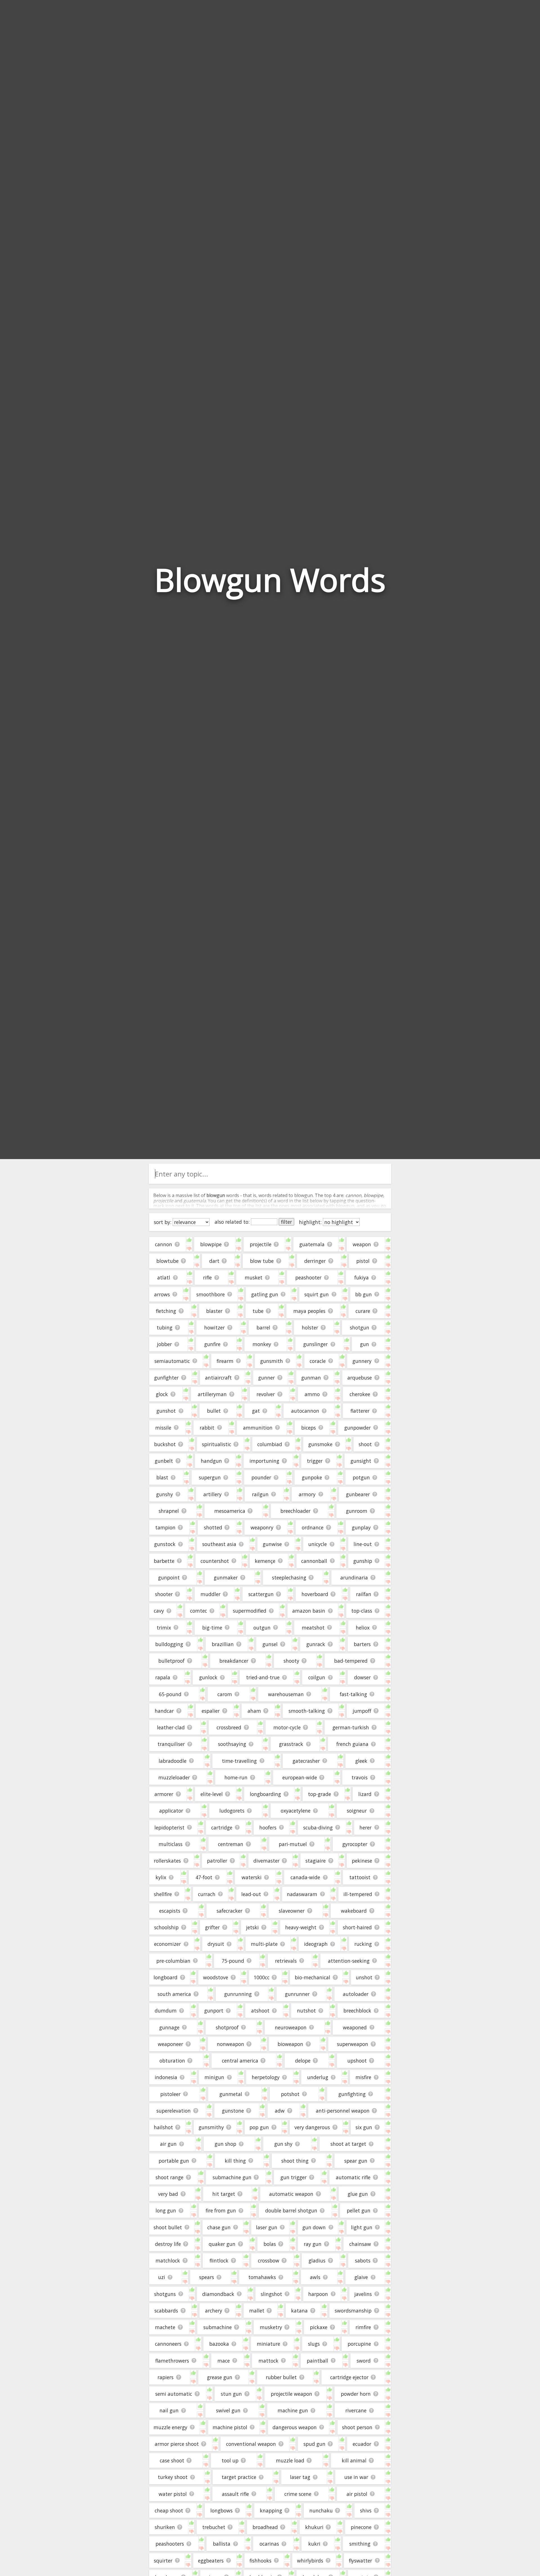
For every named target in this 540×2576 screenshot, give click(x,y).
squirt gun (317, 1294)
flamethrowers (172, 2361)
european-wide (300, 1777)
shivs (366, 2510)
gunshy (165, 1494)
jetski (252, 1927)
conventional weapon (251, 2444)
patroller (217, 1861)
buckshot (165, 1444)
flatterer (360, 1411)
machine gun (293, 2410)
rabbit (207, 1428)
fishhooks (260, 2561)
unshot (364, 1977)
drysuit (216, 1944)
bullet (214, 1411)
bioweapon (290, 2044)
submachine (218, 2327)
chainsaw (360, 2244)
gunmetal (231, 2094)
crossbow (269, 2261)
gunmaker (226, 1577)
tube (258, 1311)
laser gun (267, 2227)
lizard (365, 1794)
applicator (171, 1811)
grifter (212, 1927)
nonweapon (230, 2044)
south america (174, 1994)
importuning (264, 1461)
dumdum (166, 2011)
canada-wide (305, 1877)
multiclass (171, 1844)
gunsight (361, 1461)
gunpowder (357, 1428)
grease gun (220, 2377)
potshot (290, 2094)
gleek (361, 1761)
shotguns (165, 2294)
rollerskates (167, 1861)
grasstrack (291, 1744)
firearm (225, 1361)
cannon (164, 1244)
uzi (162, 2277)
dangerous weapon (295, 2427)
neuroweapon (291, 2027)
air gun (168, 2144)
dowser (362, 1677)
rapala (163, 1677)
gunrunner (297, 1994)
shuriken (165, 2527)
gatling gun (265, 1294)
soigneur (357, 1811)
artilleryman (212, 1394)
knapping (271, 2510)
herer (365, 1827)
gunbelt (164, 1461)
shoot (365, 1444)
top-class (362, 1611)
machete (165, 2327)
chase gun (219, 2227)
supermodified (250, 1611)
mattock (268, 2361)
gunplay (361, 1527)
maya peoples (309, 1311)
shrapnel (169, 1511)
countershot (215, 1561)
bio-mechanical (312, 1977)
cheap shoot (169, 2510)
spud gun (314, 2444)
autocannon (305, 1411)
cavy (159, 1611)
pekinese (362, 1861)
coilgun (317, 1677)
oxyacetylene (296, 1811)
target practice (239, 2477)
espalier (211, 1711)
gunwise (272, 1544)
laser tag (300, 2477)
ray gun (313, 2244)
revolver (266, 1394)
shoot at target (348, 2144)
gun (364, 1344)
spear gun (356, 2161)
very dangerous (312, 2127)
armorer (164, 1794)
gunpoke (312, 1477)
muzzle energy (170, 2427)
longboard (166, 1977)
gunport (214, 2011)
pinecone (361, 2527)
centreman (231, 1844)
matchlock (168, 2261)
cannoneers (168, 2344)
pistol (363, 1261)
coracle (318, 1361)
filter (286, 1222)
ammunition (258, 1428)
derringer (315, 1261)
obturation (172, 2061)
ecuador (362, 2444)
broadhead (265, 2527)
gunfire (212, 1344)
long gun (166, 2210)
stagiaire (316, 1861)
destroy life (168, 2244)
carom (225, 1694)
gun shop (225, 2144)
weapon (362, 1244)
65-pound (170, 1694)
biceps (309, 1428)
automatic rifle (353, 2177)
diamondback (218, 2294)
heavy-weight (301, 1927)
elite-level (212, 1794)
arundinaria (354, 1577)
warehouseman (286, 1694)
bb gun (364, 1294)
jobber (164, 1344)
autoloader (356, 1994)
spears (207, 2277)
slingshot (271, 2294)
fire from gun (221, 2210)
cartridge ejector (349, 2377)
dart (214, 1261)
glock (162, 1394)
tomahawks (262, 2277)
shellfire (163, 1894)
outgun (262, 1628)
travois (360, 1777)
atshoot (260, 2011)
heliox (363, 1628)
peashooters (170, 2544)
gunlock (208, 1677)
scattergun (261, 1594)
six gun (364, 2127)
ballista (222, 2544)
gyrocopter (355, 1844)
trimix (164, 1628)
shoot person (357, 2427)
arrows (162, 1294)
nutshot (306, 2011)
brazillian (223, 1644)
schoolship (166, 1927)
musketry (271, 2327)
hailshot (163, 2127)
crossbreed (229, 1727)
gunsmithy (211, 2127)
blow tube (262, 1261)
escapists (170, 1911)
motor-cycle (287, 1727)
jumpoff (362, 1711)
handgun (211, 1461)
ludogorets (232, 1811)
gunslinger (315, 1344)
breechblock (357, 2011)
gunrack (316, 1644)
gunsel (270, 1644)
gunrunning (238, 1994)
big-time (212, 1628)
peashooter (308, 1277)
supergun (210, 1477)
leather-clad (171, 1727)
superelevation (174, 2111)
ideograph (316, 1944)
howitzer (214, 1328)
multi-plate (264, 1944)
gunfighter (166, 1378)
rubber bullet (281, 2377)
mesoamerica (230, 1511)
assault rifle (235, 2494)
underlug (318, 2077)
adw (280, 2111)
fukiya (362, 1277)
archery (214, 2311)
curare (363, 1311)
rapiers (166, 2377)
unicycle (318, 1544)
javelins (363, 2294)
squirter (163, 2561)
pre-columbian (173, 1961)
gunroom (357, 1511)
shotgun (360, 1328)
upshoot (357, 2061)
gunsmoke (320, 1444)
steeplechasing (289, 1577)
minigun (214, 2077)
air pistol (357, 2494)
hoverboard (315, 1594)
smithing (360, 2544)
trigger (315, 1461)
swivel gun (228, 2410)
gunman (311, 1378)
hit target (224, 2194)
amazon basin (309, 1611)
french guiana (352, 1744)
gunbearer (358, 1494)
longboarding (265, 1794)
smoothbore (211, 1294)
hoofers (268, 1827)
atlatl (164, 1277)
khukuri (314, 2527)
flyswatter (360, 2561)
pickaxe (319, 2327)
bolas (270, 2244)
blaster (214, 1311)
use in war (356, 2477)
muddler (211, 1594)
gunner (266, 1378)
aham (254, 1711)
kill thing (235, 2161)
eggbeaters (211, 2561)
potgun (361, 1477)
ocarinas (269, 2544)
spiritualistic (217, 1444)
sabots (363, 2261)
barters (362, 1644)
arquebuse (360, 1378)
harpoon (318, 2294)
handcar (164, 1711)
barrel (263, 1328)
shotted (213, 1527)
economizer (167, 1944)
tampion (165, 1527)
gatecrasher (306, 1761)
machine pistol (230, 2427)
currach (207, 1894)
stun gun (231, 2394)
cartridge (222, 1827)
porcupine (359, 2344)
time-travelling (239, 1761)
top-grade (319, 1794)
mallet (257, 2311)
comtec (199, 1611)
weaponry (262, 1527)
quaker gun (222, 2244)
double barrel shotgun (291, 2210)
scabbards (166, 2311)
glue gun (358, 2194)
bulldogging (169, 1644)
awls (315, 2277)
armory (307, 1494)
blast (162, 1477)
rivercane (356, 2410)
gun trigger (293, 2177)
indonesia (166, 2077)
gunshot (166, 1411)
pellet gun (359, 2210)
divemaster (266, 1861)
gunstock (165, 1544)
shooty (291, 1661)
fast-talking (353, 1694)
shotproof (227, 2027)
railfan (364, 1594)
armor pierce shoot (177, 2444)
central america (240, 2061)
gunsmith (272, 1361)
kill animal (354, 2460)
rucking (363, 1944)
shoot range (169, 2177)
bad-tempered (351, 1661)
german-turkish (351, 1727)
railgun (260, 1494)
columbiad (270, 1444)
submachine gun (232, 2177)
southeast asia (219, 1544)
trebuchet (214, 2527)
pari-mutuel (293, 1844)
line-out (363, 1544)
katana (299, 2311)
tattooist (360, 1877)
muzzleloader (174, 1777)
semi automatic (174, 2394)
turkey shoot (173, 2477)
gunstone (233, 2111)
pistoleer (170, 2094)
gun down (314, 2227)
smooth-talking (307, 1711)
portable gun (174, 2161)
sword (364, 2361)
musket (254, 1277)
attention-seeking (349, 1961)
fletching (166, 1311)
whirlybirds (310, 2561)
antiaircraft (218, 1378)
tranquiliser (171, 1744)
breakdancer (234, 1661)
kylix (161, 1877)
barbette (164, 1561)
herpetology (266, 2077)
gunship (363, 1561)
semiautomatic (172, 1361)
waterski (252, 1877)
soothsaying (232, 1744)
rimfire (363, 2327)
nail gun (169, 2410)
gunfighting (352, 2094)
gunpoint (169, 1577)
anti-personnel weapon (343, 2111)
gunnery (362, 1361)
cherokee (360, 1394)
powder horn (356, 2394)
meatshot (313, 1628)
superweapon (353, 2044)
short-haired (357, 1927)
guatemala (312, 1244)
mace (224, 2361)
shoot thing (295, 2161)
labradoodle (173, 1761)
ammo (312, 1394)
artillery (212, 1494)
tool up (230, 2460)
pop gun (259, 2127)
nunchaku (321, 2510)
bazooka (219, 2344)
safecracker (229, 1911)
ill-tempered (358, 1894)
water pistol (173, 2494)
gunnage (169, 2027)
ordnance (313, 1527)
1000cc (262, 1977)
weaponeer (170, 2044)
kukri (314, 2544)
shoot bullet (168, 2227)
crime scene (298, 2494)
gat (256, 1411)
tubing (165, 1328)
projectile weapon (292, 2394)
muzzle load (290, 2460)
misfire (363, 2077)
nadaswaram (302, 1894)
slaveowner (292, 1911)
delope (303, 2061)
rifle (207, 1277)
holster (310, 1328)
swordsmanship (353, 2311)
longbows (221, 2510)
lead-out (251, 1894)
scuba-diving (318, 1827)
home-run (236, 1777)
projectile (261, 1244)
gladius (317, 2261)
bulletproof (171, 1661)
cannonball (314, 1561)
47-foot (204, 1877)
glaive (361, 2277)
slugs (314, 2344)
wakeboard (354, 1911)
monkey (262, 1344)
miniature (268, 2344)
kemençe (265, 1561)
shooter (164, 1594)
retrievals (286, 1961)
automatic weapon (291, 2194)
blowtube (167, 1261)
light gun (362, 2227)
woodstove (216, 1977)
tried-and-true (263, 1677)
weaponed (355, 2027)
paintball (318, 2361)
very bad (168, 2194)
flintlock (219, 2261)
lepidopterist (169, 1827)
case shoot (172, 2460)
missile (163, 1428)
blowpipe (211, 1244)
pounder (261, 1477)
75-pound (233, 1961)
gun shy (283, 2144)
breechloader (295, 1511)
